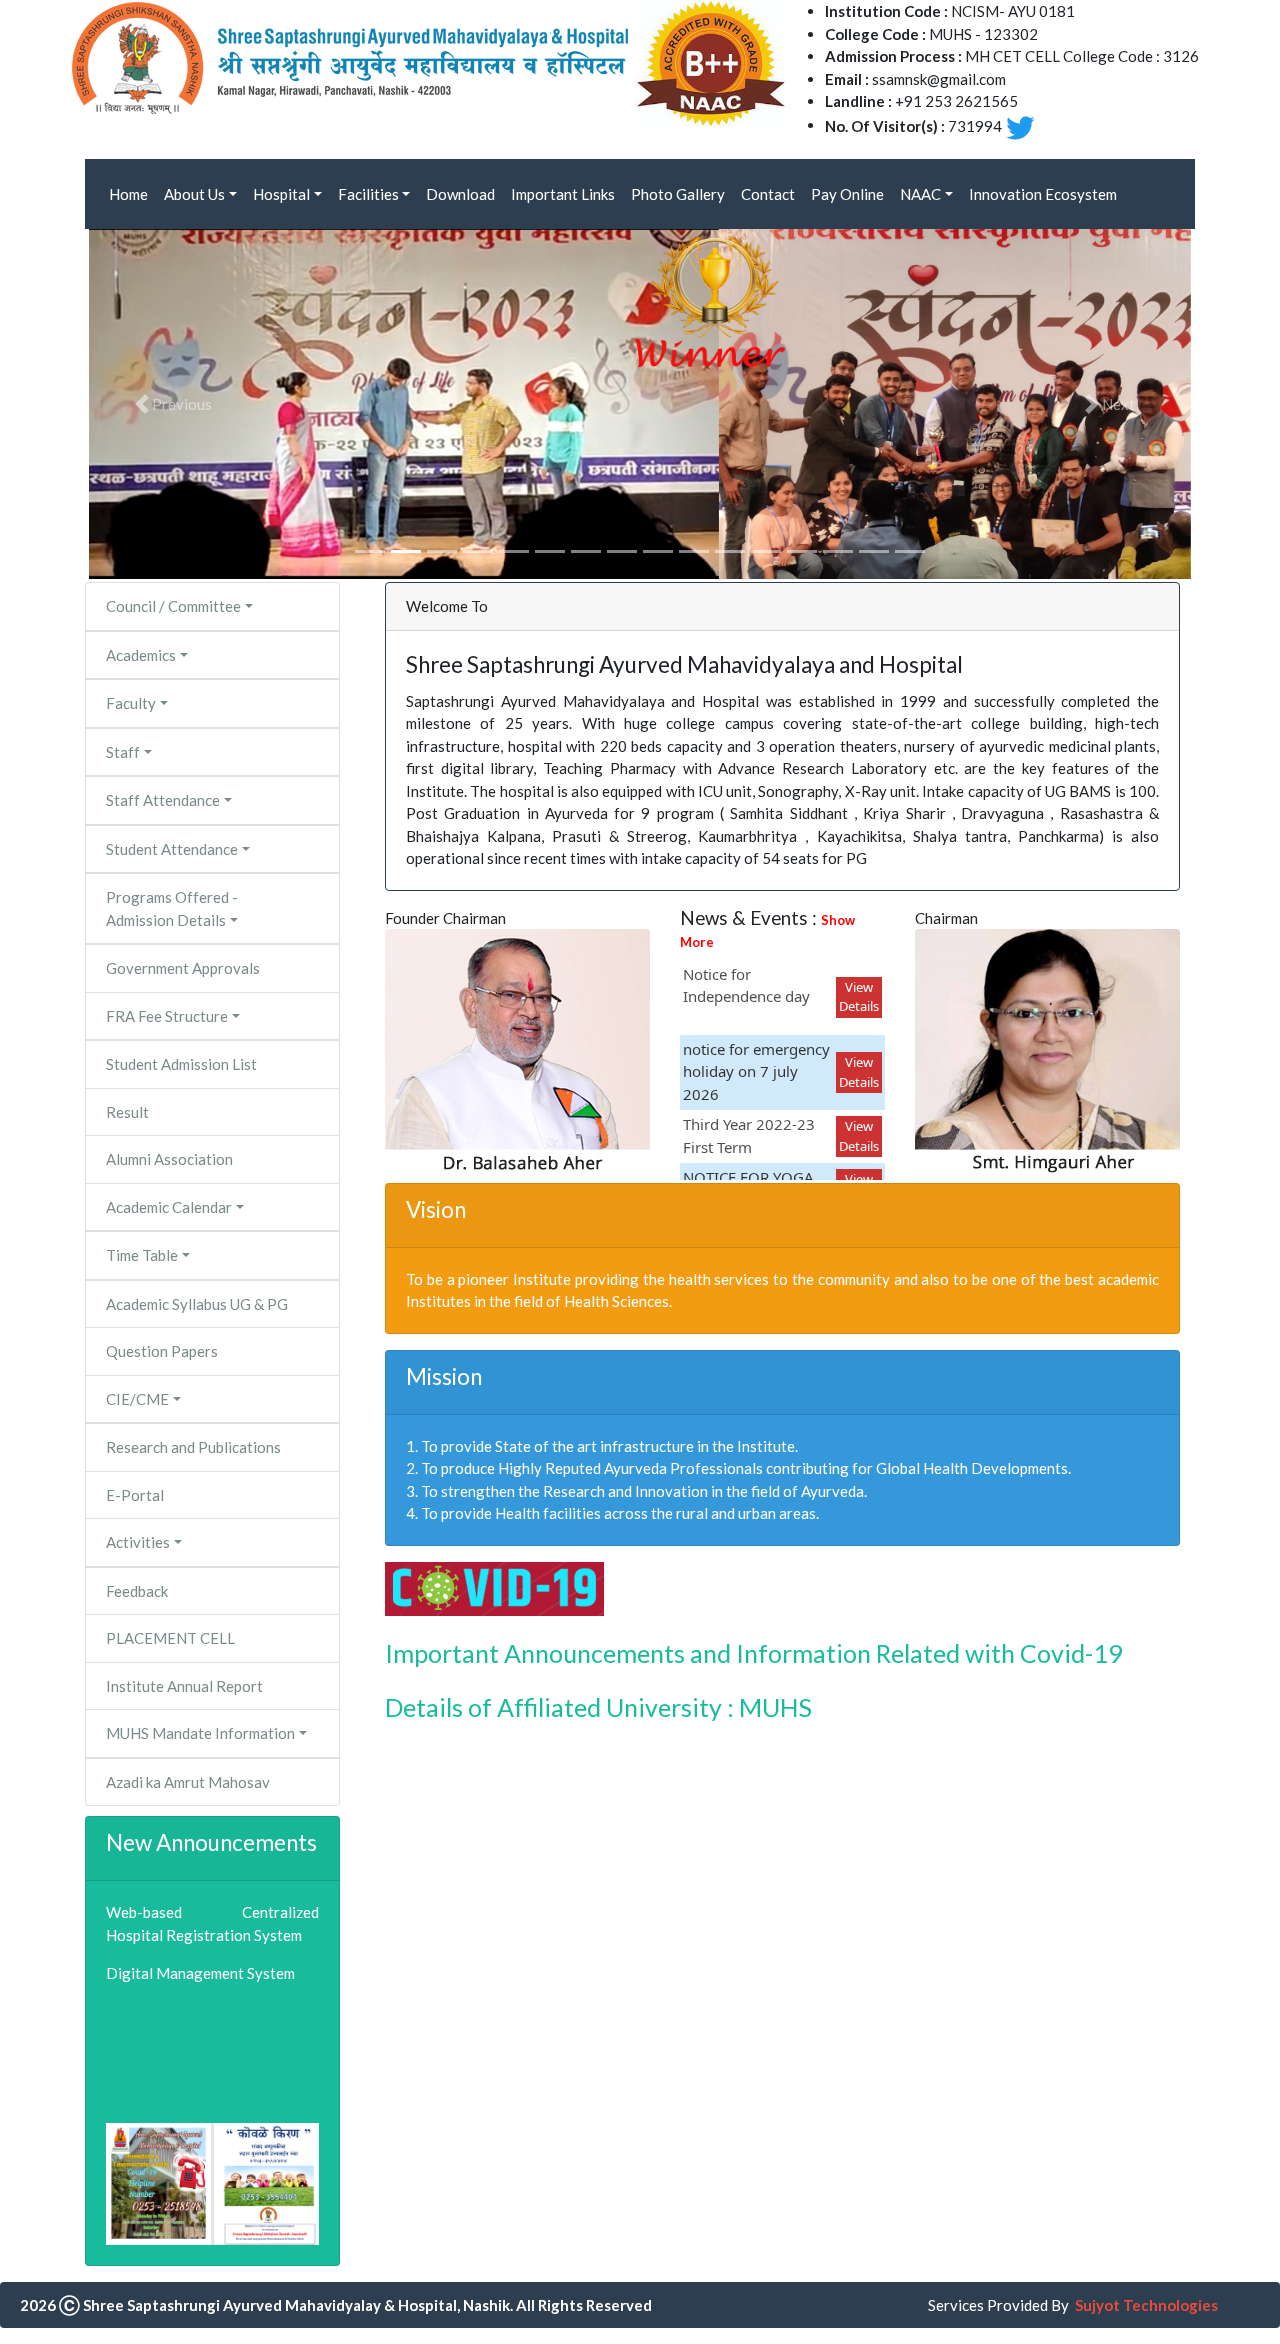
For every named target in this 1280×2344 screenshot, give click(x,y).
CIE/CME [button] (137, 1399)
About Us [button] (194, 194)
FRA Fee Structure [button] (167, 1016)
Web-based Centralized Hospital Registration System (212, 1923)
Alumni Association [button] (169, 1159)
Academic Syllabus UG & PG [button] (197, 1304)
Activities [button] (138, 1542)
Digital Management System (200, 1973)
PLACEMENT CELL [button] (170, 1638)
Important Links (563, 194)
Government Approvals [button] (183, 968)
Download (460, 194)
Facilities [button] (368, 194)
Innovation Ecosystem (1043, 194)
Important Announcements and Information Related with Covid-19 (754, 1653)
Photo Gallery (678, 194)
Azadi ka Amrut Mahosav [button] (188, 1782)
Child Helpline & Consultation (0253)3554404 (203, 2084)
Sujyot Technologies (1146, 2305)
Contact (768, 194)
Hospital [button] (281, 194)
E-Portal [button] (135, 1495)
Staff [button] (123, 752)
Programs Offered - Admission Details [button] (172, 908)
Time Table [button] (142, 1255)
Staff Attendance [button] (163, 800)
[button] (171, 404)
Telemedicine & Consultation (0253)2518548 (200, 2023)
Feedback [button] (137, 1591)
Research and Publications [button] (193, 1447)
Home (128, 194)
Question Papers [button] (162, 1351)
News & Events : (767, 929)
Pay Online (847, 194)
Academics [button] (141, 655)
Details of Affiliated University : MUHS (598, 1707)
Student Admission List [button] (181, 1064)
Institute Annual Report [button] (184, 1686)
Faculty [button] (131, 703)
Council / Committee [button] (173, 606)
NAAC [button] (920, 194)
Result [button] (127, 1112)
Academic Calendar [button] (169, 1207)
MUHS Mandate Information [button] (200, 1733)
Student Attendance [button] (172, 849)
